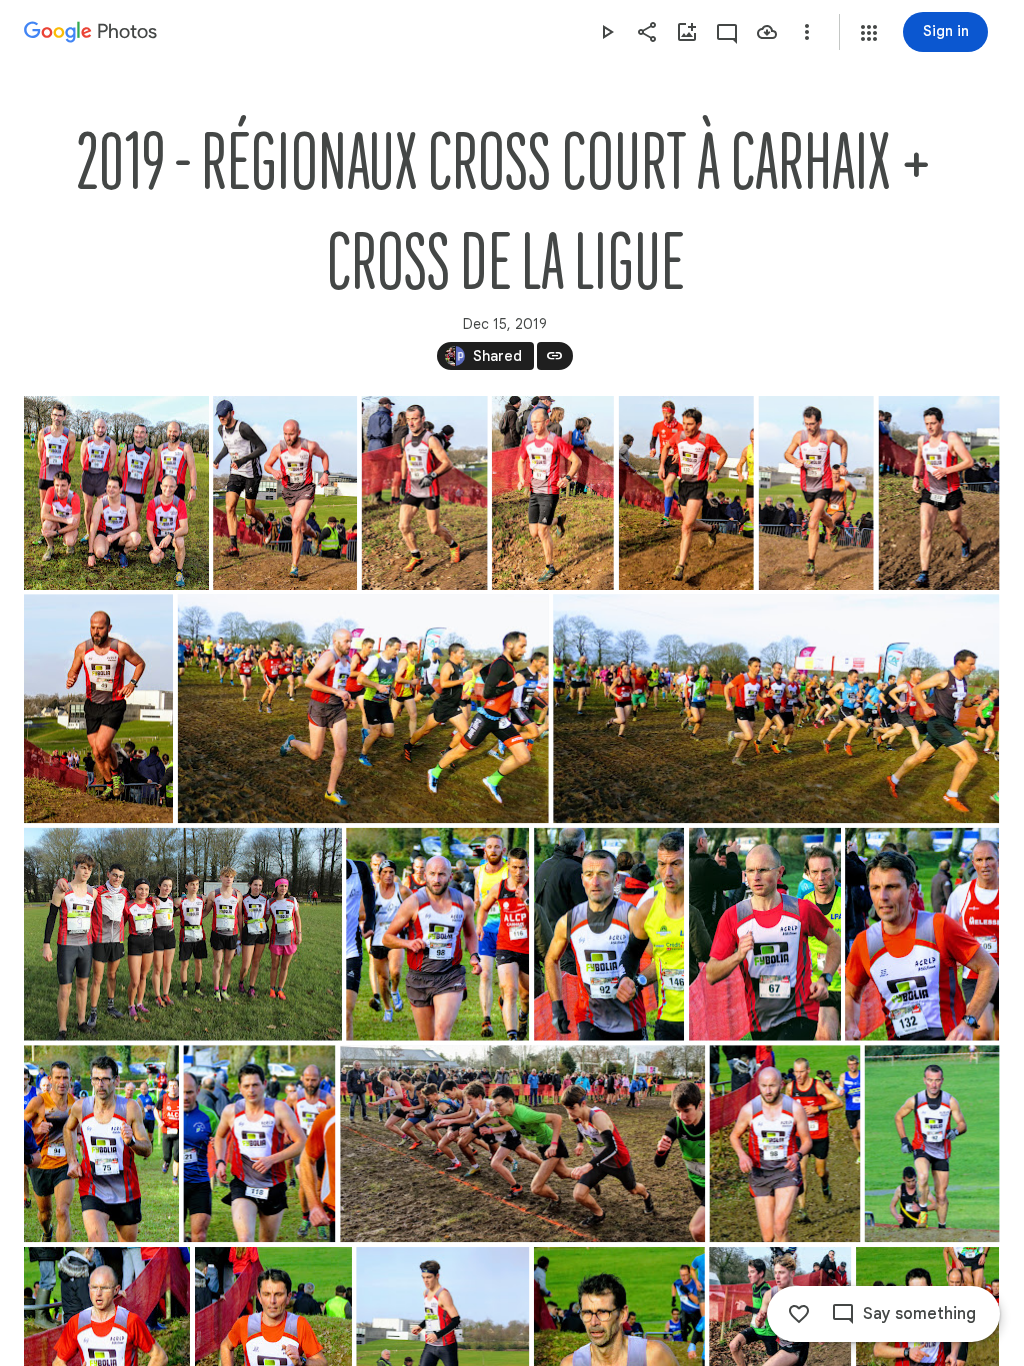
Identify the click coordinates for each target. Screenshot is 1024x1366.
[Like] (799, 1314)
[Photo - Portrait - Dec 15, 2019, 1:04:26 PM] (425, 493)
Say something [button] (919, 1314)
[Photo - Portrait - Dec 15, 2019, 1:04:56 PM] (939, 493)
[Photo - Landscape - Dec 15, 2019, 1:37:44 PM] (522, 1143)
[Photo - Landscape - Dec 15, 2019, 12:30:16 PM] (776, 708)
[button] (869, 33)
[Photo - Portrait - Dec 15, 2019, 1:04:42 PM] (816, 493)
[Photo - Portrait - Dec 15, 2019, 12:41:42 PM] (932, 1143)
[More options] (807, 32)
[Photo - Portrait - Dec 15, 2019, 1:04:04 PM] (285, 493)
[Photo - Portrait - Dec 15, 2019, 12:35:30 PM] (922, 934)
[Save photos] (767, 32)
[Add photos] (687, 32)
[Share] (647, 32)
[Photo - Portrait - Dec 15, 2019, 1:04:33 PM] (553, 493)
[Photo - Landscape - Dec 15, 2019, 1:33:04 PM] (183, 934)
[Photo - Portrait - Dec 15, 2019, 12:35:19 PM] (609, 934)
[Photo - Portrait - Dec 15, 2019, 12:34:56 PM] (437, 934)
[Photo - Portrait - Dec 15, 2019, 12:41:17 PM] (784, 1143)
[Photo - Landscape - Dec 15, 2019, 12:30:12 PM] (363, 708)
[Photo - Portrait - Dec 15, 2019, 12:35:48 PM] (259, 1143)
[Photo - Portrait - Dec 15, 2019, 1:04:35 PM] (686, 493)
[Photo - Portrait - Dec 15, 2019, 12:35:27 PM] (765, 934)
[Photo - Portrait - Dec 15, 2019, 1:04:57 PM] (98, 708)
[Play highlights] (607, 32)
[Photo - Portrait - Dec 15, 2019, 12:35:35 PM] (101, 1143)
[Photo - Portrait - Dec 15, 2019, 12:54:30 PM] (116, 493)
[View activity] (727, 32)
